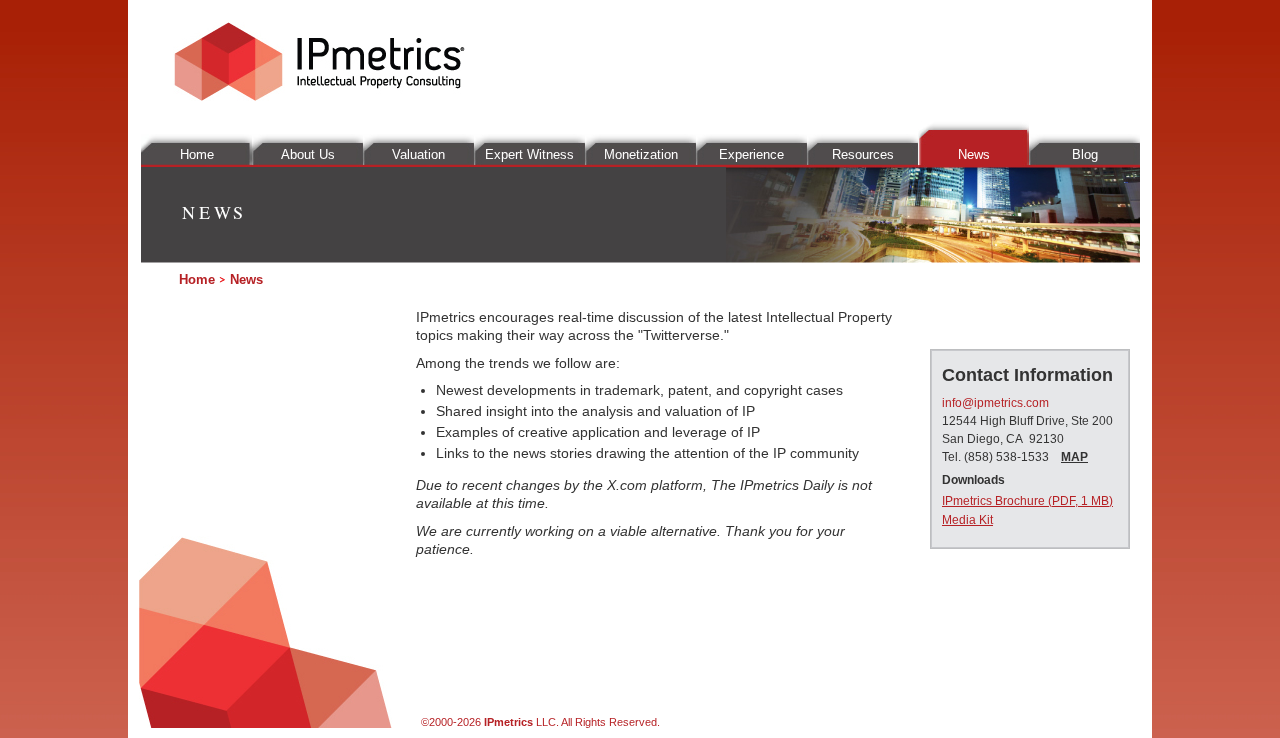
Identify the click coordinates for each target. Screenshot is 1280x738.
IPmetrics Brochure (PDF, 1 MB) (1027, 501)
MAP (1074, 457)
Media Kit (967, 520)
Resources (863, 154)
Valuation (418, 154)
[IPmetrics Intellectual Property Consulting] (319, 96)
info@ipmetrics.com (995, 403)
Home (197, 154)
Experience (751, 154)
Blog (1085, 154)
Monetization (641, 154)
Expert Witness (529, 154)
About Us (308, 154)
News (974, 154)
